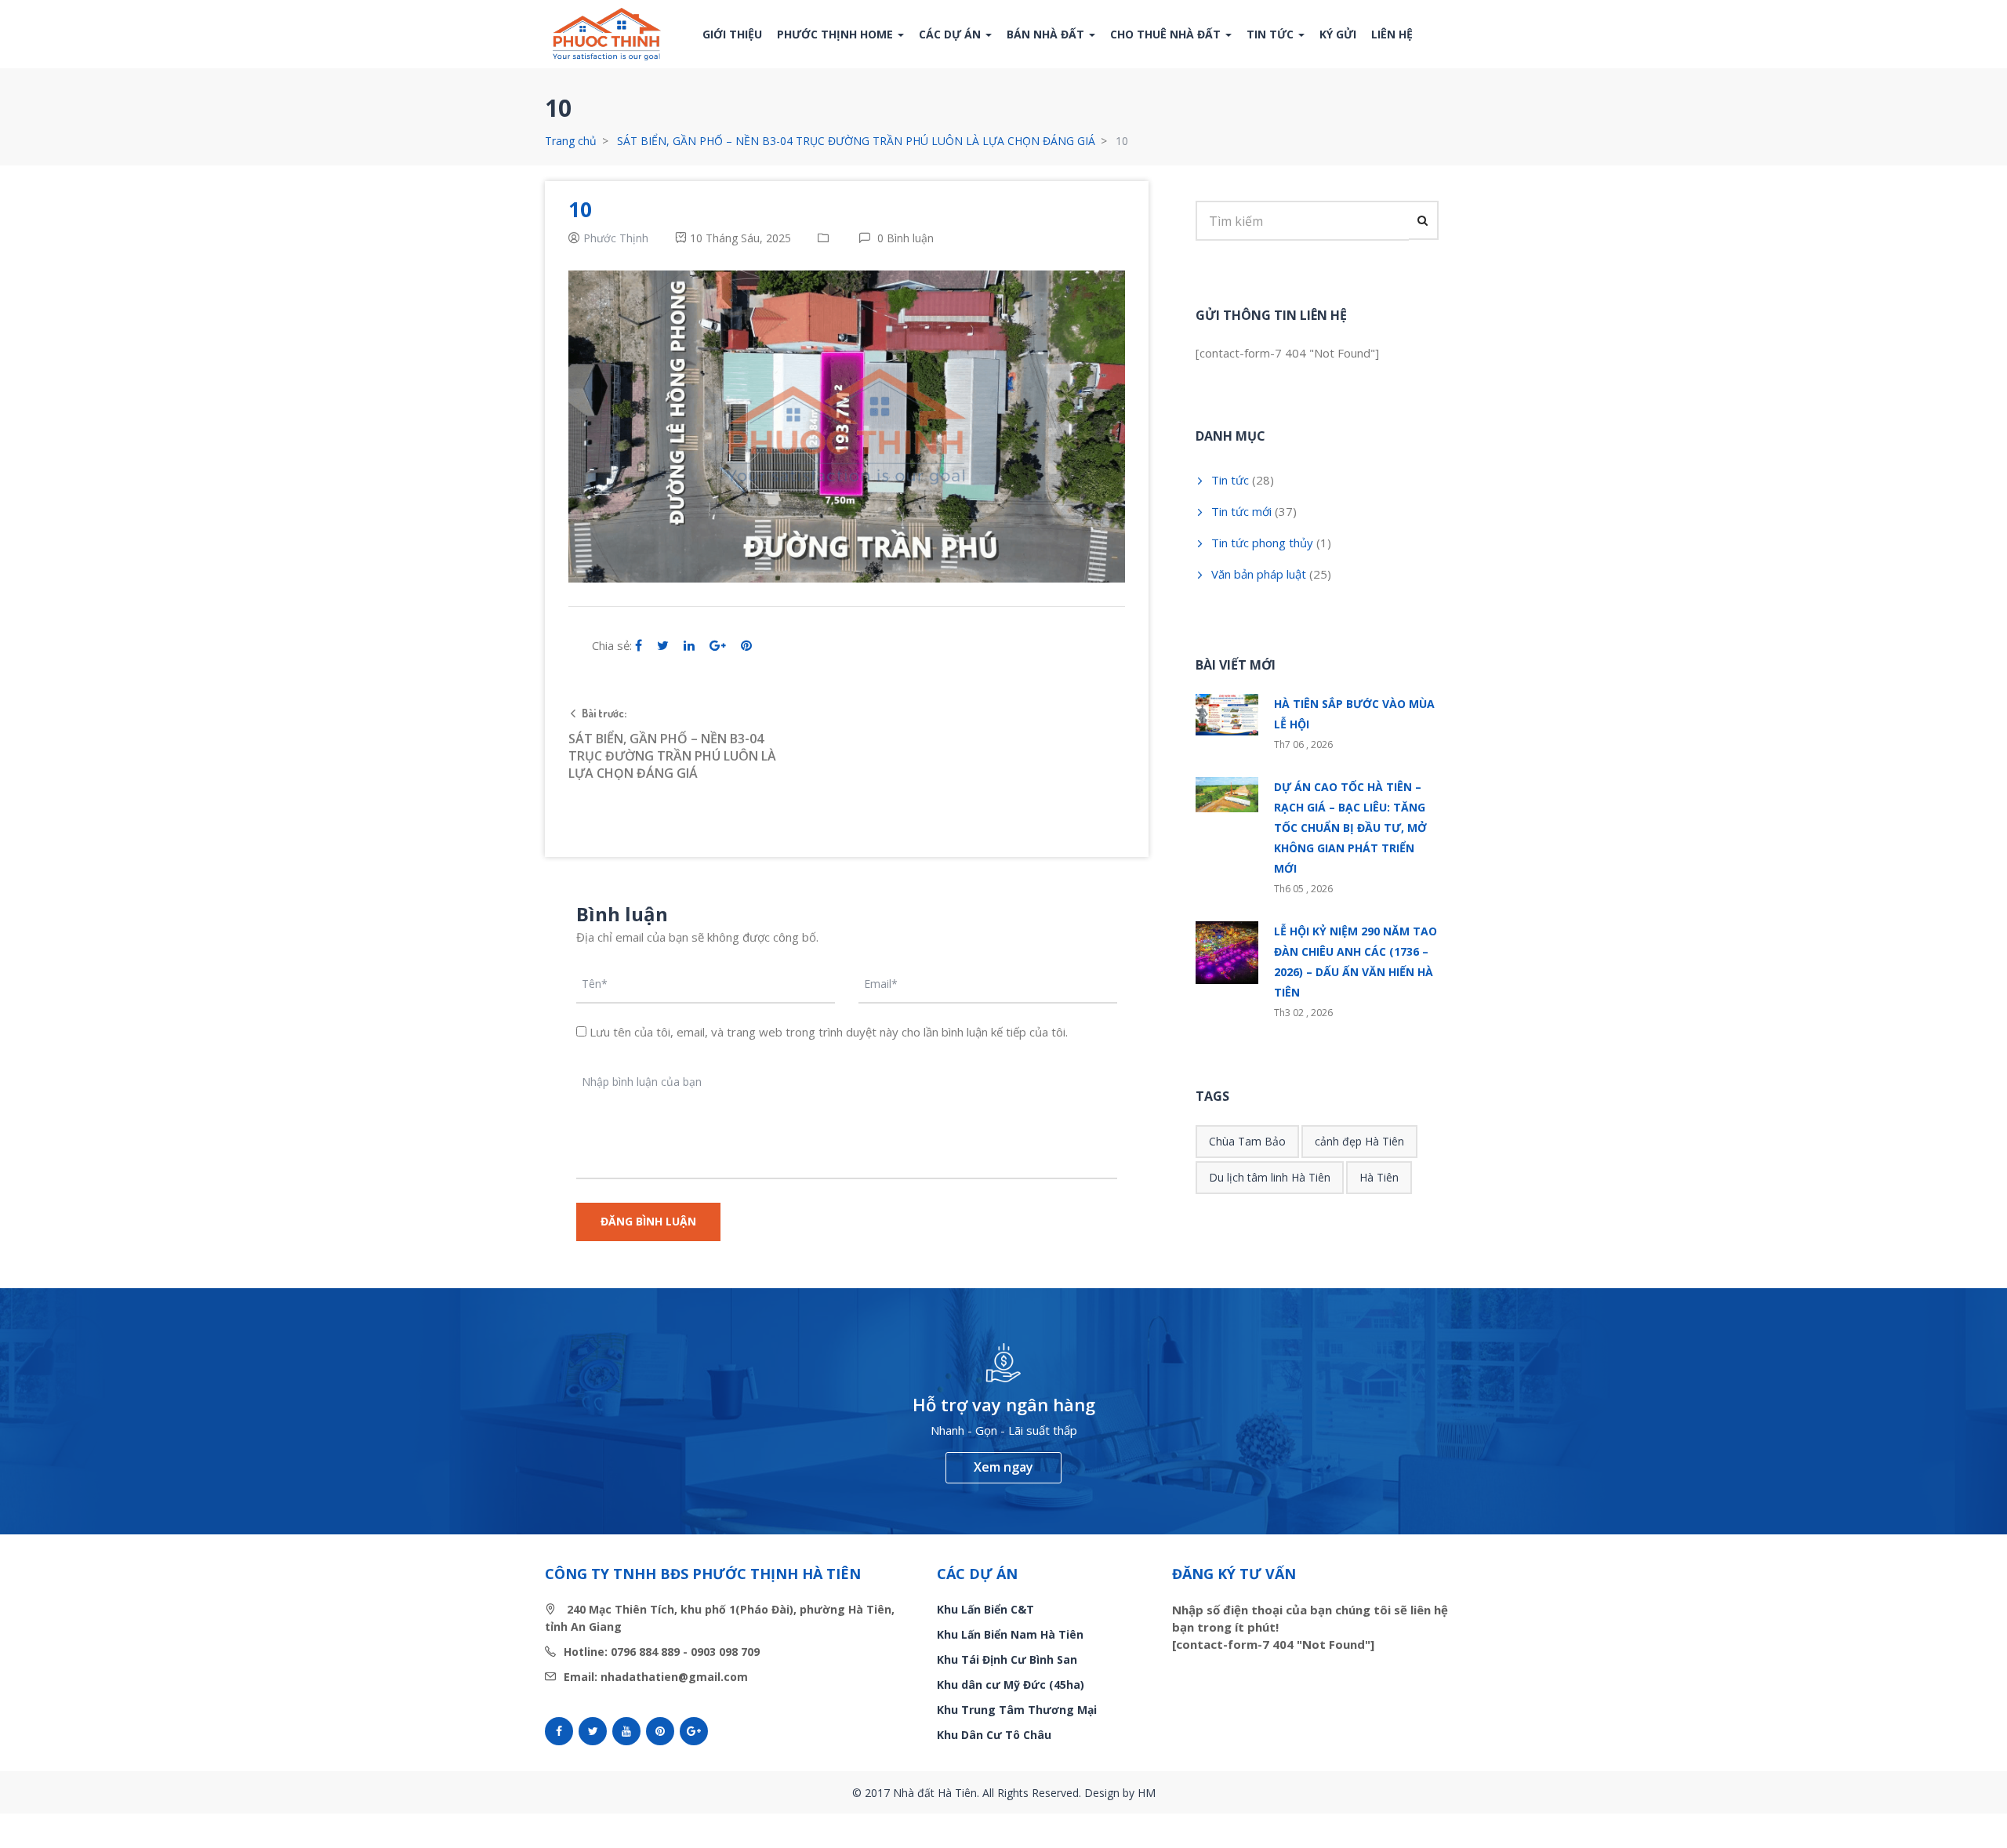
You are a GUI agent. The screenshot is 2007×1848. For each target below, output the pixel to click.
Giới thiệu (732, 34)
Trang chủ (571, 141)
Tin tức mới (1241, 511)
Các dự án (951, 34)
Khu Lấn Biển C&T (985, 1609)
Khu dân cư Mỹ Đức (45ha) (1011, 1685)
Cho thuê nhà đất (1167, 34)
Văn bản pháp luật (1259, 574)
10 (580, 209)
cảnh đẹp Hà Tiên (1359, 1141)
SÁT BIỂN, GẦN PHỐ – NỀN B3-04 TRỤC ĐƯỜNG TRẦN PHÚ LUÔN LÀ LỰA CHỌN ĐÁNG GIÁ (856, 141)
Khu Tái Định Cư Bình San (1007, 1659)
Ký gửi (1338, 34)
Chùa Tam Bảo (1247, 1141)
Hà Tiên (1379, 1177)
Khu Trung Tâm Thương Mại (1017, 1710)
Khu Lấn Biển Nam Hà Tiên (1010, 1634)
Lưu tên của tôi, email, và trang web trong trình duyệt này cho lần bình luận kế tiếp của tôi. (829, 1032)
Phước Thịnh (616, 238)
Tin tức (1272, 34)
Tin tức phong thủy (1262, 543)
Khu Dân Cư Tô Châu (994, 1735)
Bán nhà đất (1047, 34)
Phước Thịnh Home (837, 34)
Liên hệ (1392, 34)
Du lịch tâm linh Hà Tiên (1270, 1177)
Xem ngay (1003, 1467)
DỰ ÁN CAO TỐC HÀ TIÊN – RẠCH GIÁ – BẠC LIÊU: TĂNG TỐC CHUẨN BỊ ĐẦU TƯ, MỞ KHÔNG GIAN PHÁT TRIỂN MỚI (1350, 828)
